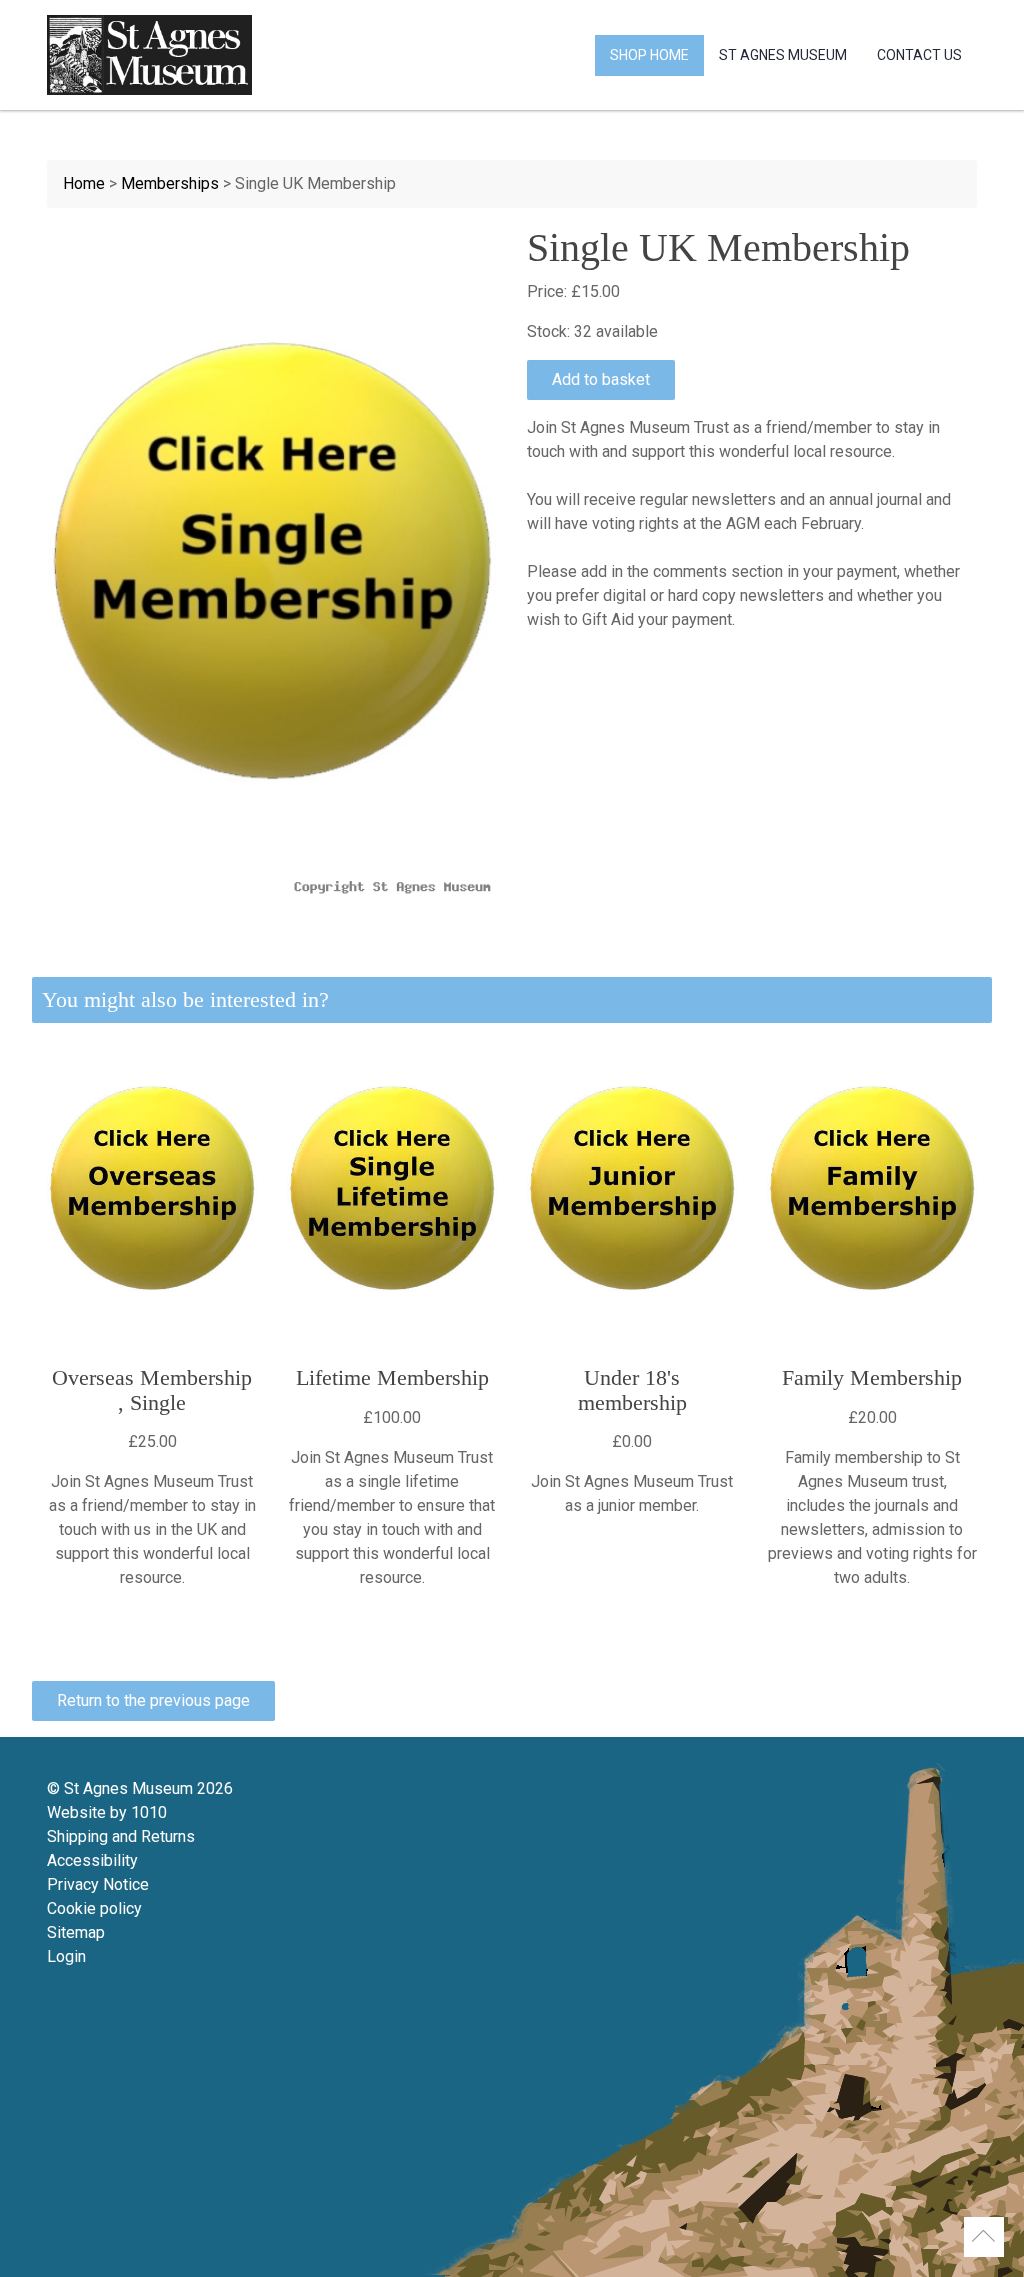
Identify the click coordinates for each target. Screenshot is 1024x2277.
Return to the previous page (153, 1700)
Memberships (170, 183)
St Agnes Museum (783, 55)
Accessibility (92, 1860)
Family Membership (872, 1377)
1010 (149, 1812)
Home (84, 183)
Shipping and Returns (121, 1836)
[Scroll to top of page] (984, 2237)
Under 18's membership (632, 1389)
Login (66, 1956)
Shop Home (649, 55)
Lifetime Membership (392, 1377)
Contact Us (919, 55)
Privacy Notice (98, 1884)
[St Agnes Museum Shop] (149, 55)
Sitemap (76, 1932)
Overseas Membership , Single (152, 1389)
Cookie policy (94, 1908)
